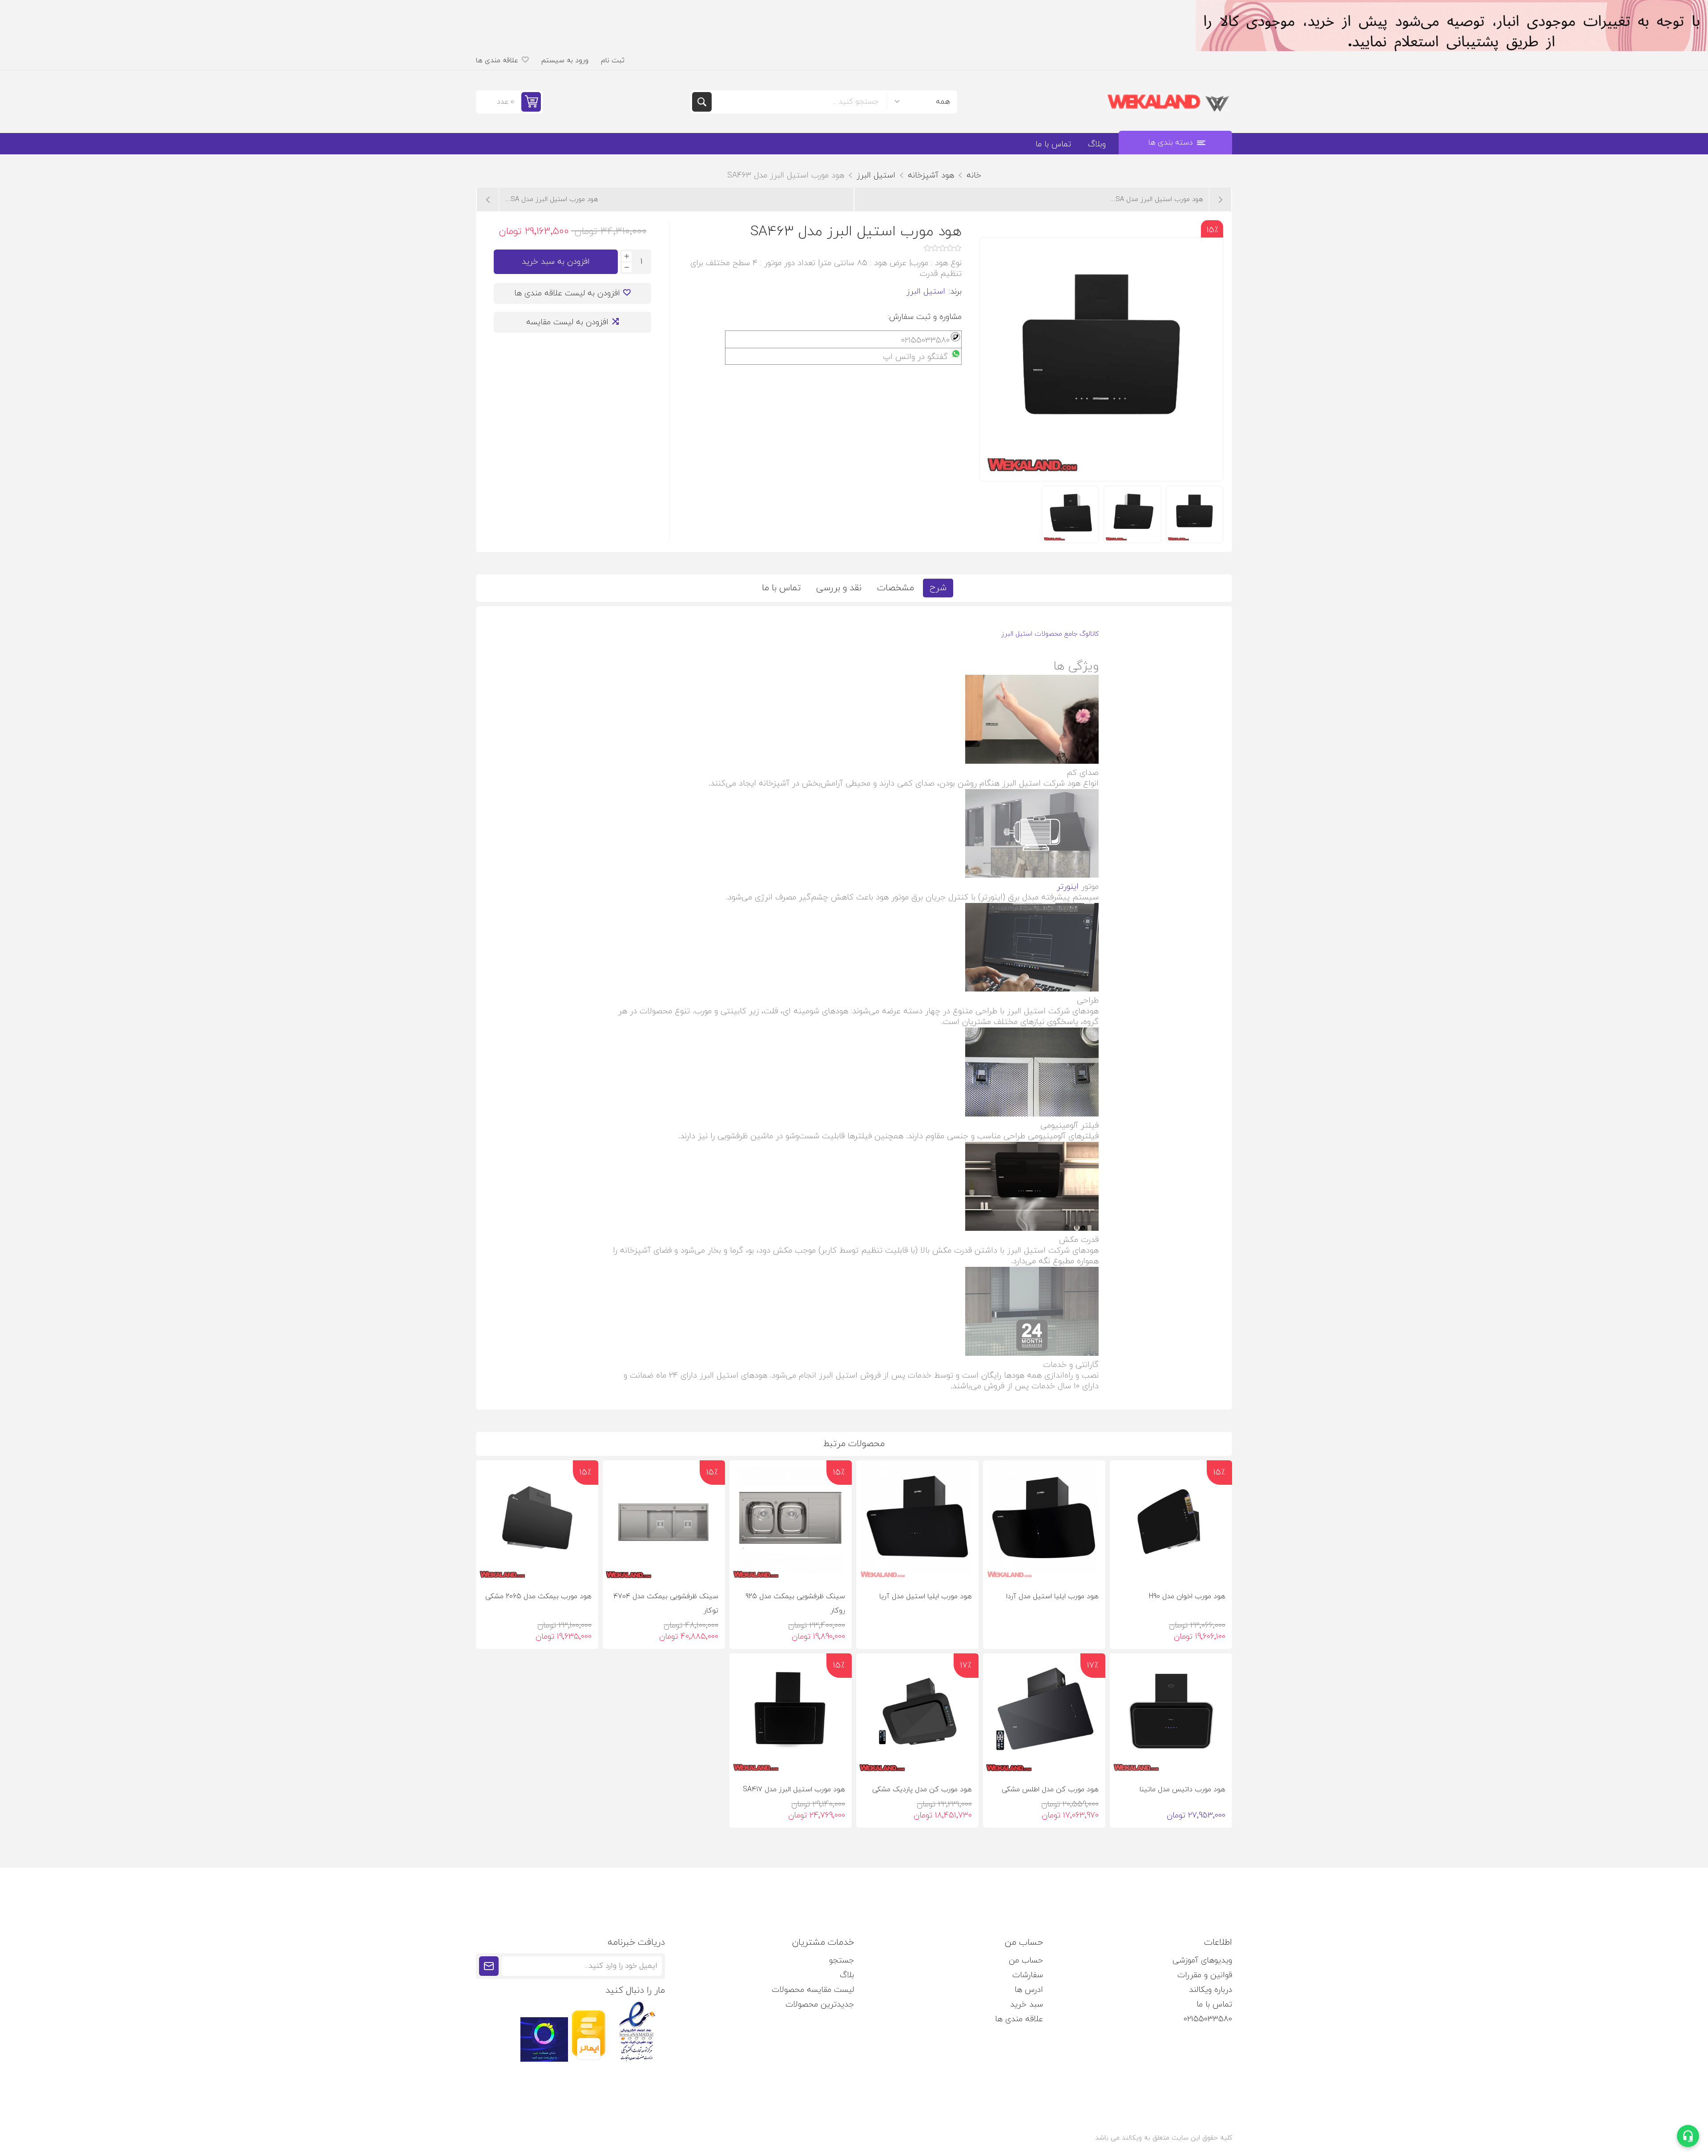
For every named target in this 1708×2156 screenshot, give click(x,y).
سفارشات (1028, 1975)
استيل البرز (926, 292)
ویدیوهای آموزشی (1202, 1961)
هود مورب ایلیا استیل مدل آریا (926, 1596)
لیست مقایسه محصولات (813, 1990)
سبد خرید (1027, 2005)
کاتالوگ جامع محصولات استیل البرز (1050, 634)
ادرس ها (1029, 1990)
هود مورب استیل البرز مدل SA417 (794, 1789)
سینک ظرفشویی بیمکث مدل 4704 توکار (666, 1604)
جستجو (702, 102)
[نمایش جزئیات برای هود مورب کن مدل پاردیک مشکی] (917, 1715)
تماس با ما (781, 588)
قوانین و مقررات (1205, 1975)
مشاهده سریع (1124, 1568)
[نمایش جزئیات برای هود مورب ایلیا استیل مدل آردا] (1044, 1521)
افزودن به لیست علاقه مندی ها (567, 293)
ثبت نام (613, 60)
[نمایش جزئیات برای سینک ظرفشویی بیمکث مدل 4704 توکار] (664, 1521)
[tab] (938, 588)
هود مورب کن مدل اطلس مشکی (1050, 1789)
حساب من (1026, 1961)
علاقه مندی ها (1019, 2019)
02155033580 (1208, 2019)
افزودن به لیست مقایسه (567, 322)
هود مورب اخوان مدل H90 (1187, 1596)
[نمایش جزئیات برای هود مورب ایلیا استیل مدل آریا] (917, 1521)
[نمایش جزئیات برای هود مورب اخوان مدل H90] (1171, 1521)
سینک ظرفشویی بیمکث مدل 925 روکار (795, 1604)
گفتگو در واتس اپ (915, 357)
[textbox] (799, 102)
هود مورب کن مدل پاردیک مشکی (922, 1789)
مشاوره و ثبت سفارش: (925, 317)
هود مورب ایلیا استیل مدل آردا (1052, 1596)
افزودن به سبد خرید (556, 262)
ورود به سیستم (565, 60)
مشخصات (896, 588)
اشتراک (489, 1966)
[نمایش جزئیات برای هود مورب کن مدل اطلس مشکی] (1044, 1715)
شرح (938, 588)
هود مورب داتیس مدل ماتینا (1182, 1789)
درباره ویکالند (1211, 1990)
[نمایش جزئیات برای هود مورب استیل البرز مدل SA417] (791, 1715)
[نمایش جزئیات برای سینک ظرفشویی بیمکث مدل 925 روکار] (791, 1521)
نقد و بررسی (839, 588)
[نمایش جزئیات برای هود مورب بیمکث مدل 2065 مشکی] (537, 1521)
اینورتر (1068, 887)
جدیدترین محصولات (820, 2005)
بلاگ (847, 1975)
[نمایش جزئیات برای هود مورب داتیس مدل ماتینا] (1171, 1715)
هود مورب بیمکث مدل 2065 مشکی (538, 1596)
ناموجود (1035, 1569)
